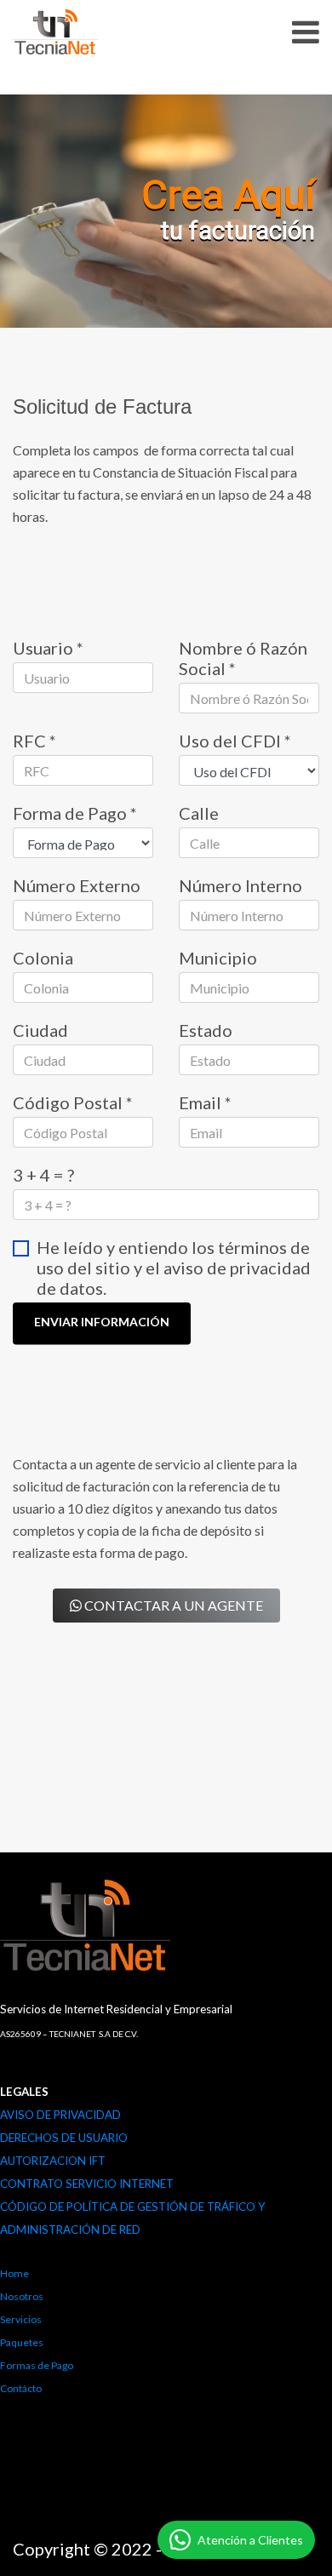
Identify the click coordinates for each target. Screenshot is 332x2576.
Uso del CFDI (235, 741)
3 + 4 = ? (43, 1175)
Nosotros (22, 2296)
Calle (199, 813)
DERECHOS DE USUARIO (64, 2138)
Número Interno (240, 885)
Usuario (48, 648)
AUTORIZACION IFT (53, 2161)
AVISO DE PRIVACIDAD (60, 2115)
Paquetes (22, 2342)
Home (14, 2273)
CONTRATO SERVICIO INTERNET (87, 2184)
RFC (34, 741)
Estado (206, 1030)
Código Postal (73, 1102)
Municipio (218, 958)
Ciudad (40, 1030)
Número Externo (77, 885)
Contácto (21, 2388)
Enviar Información (102, 1322)
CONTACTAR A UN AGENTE (172, 1605)
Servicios (21, 2319)
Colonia (43, 958)
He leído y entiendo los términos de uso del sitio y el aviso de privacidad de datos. (174, 1268)
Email (205, 1102)
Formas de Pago (37, 2365)
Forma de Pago (75, 813)
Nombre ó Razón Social (243, 658)
